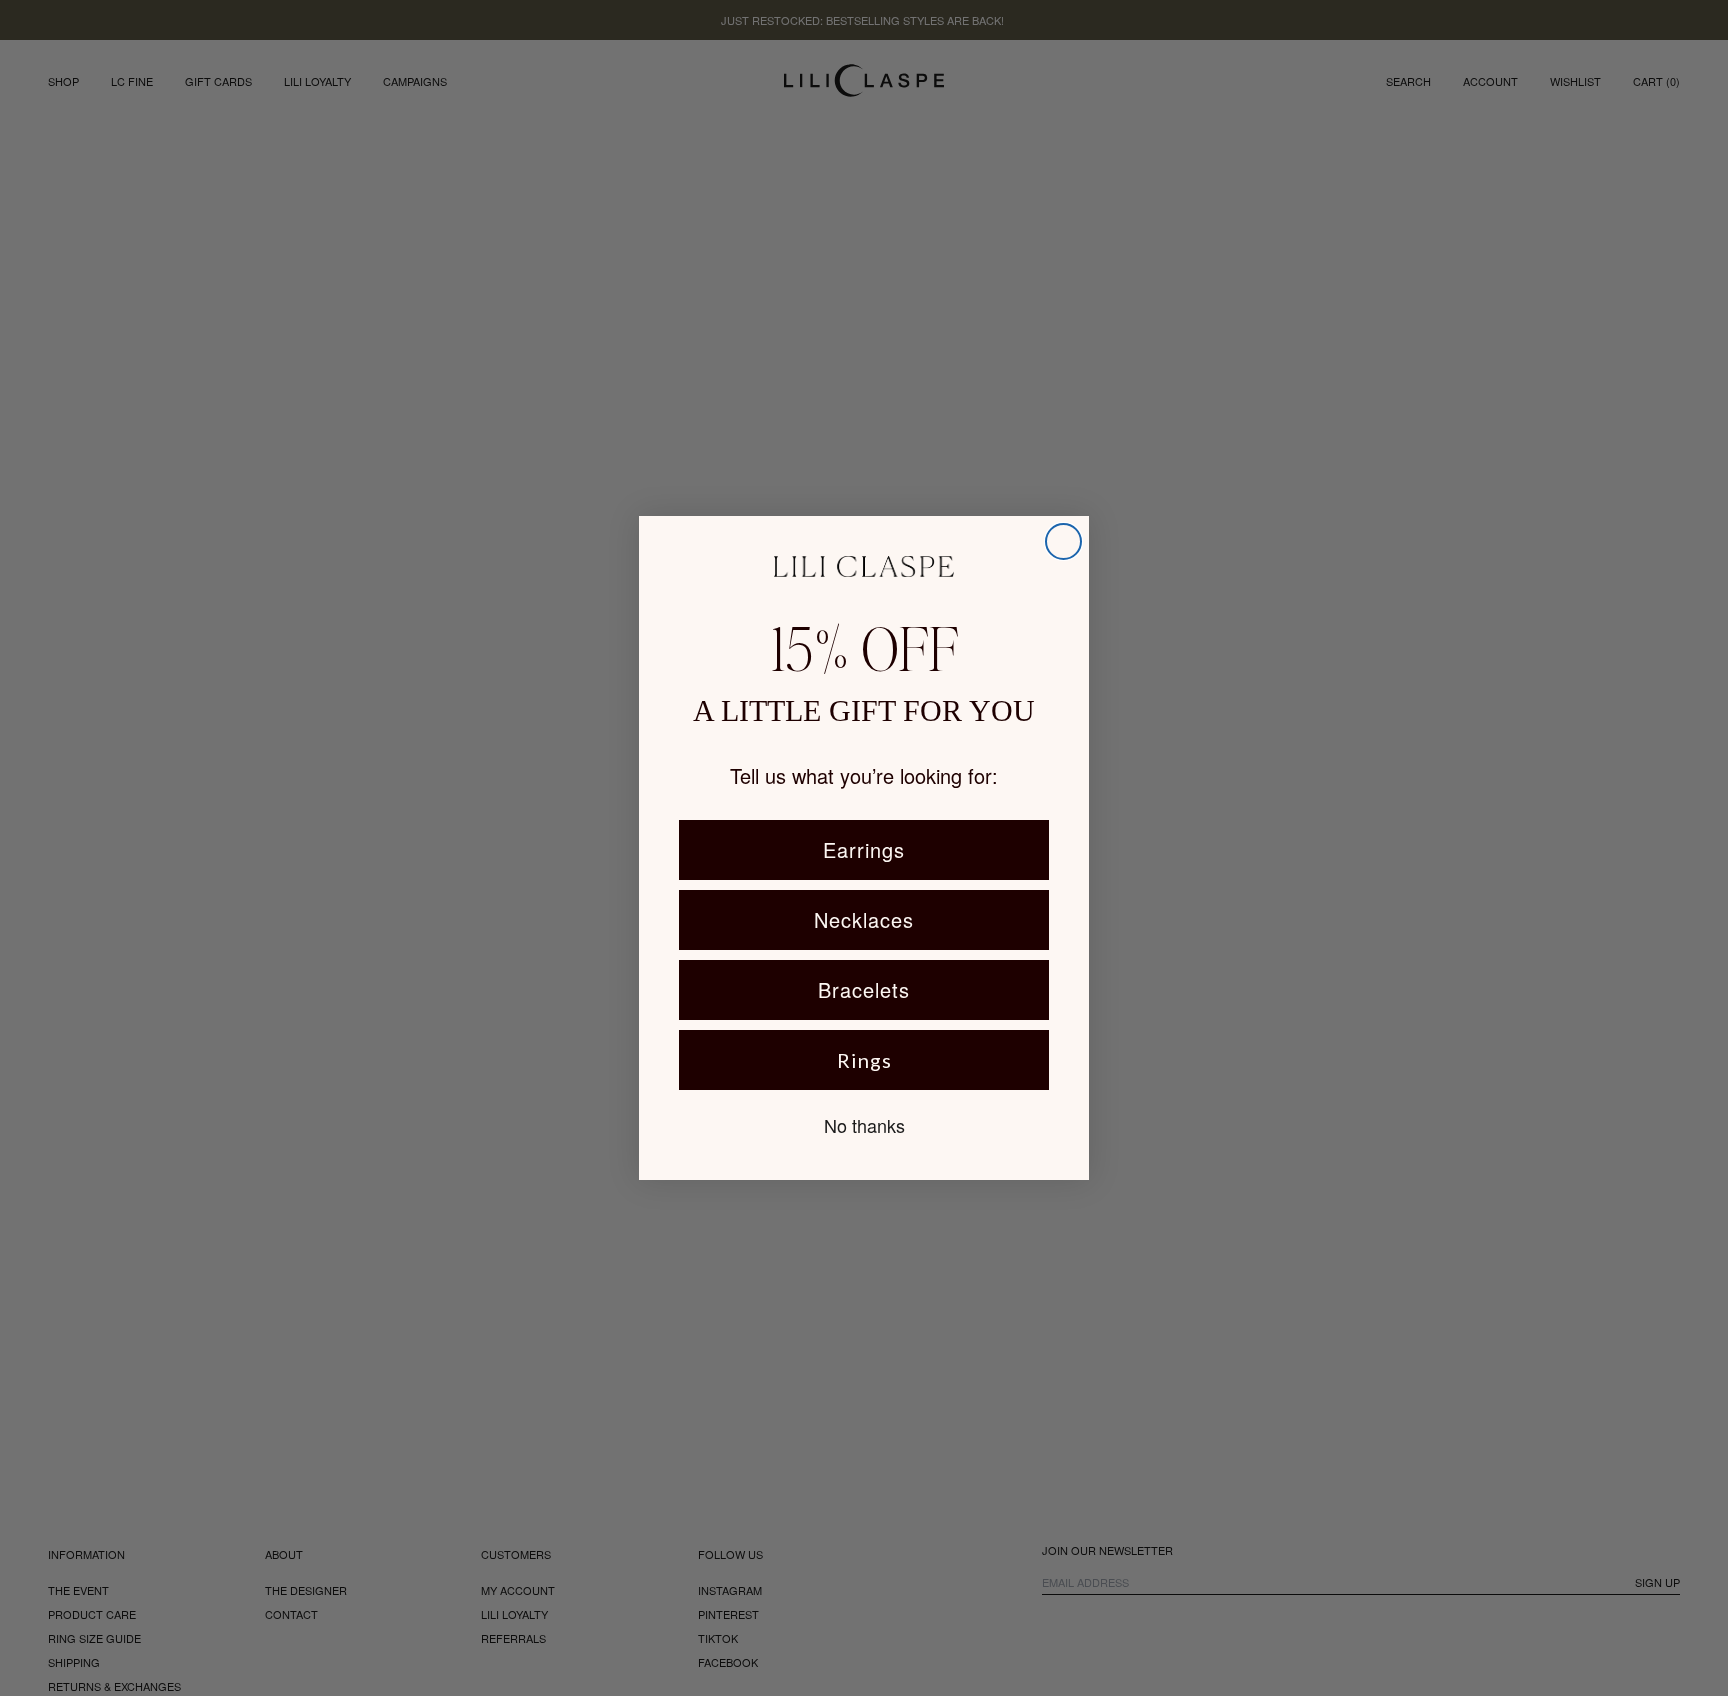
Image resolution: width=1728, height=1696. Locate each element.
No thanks (864, 1125)
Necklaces (864, 919)
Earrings (864, 849)
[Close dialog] (1063, 541)
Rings (864, 1060)
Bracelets (864, 989)
